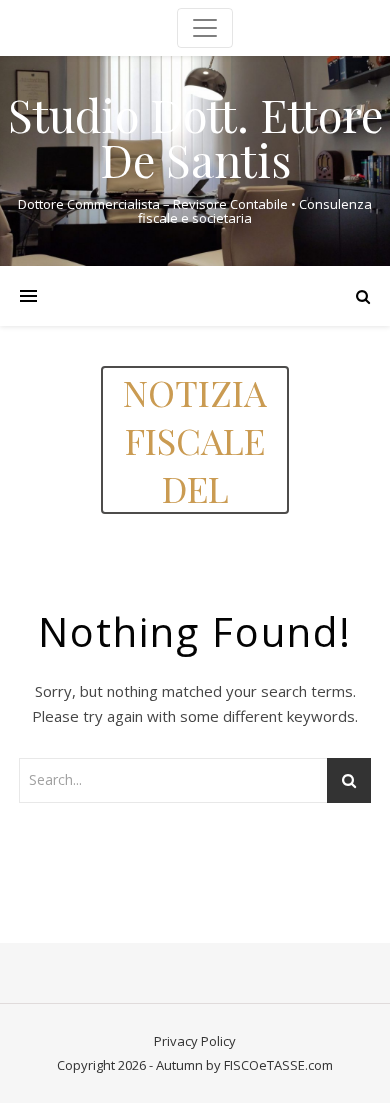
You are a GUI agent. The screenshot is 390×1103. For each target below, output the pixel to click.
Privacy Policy (195, 1041)
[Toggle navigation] (205, 28)
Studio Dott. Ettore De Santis (195, 137)
